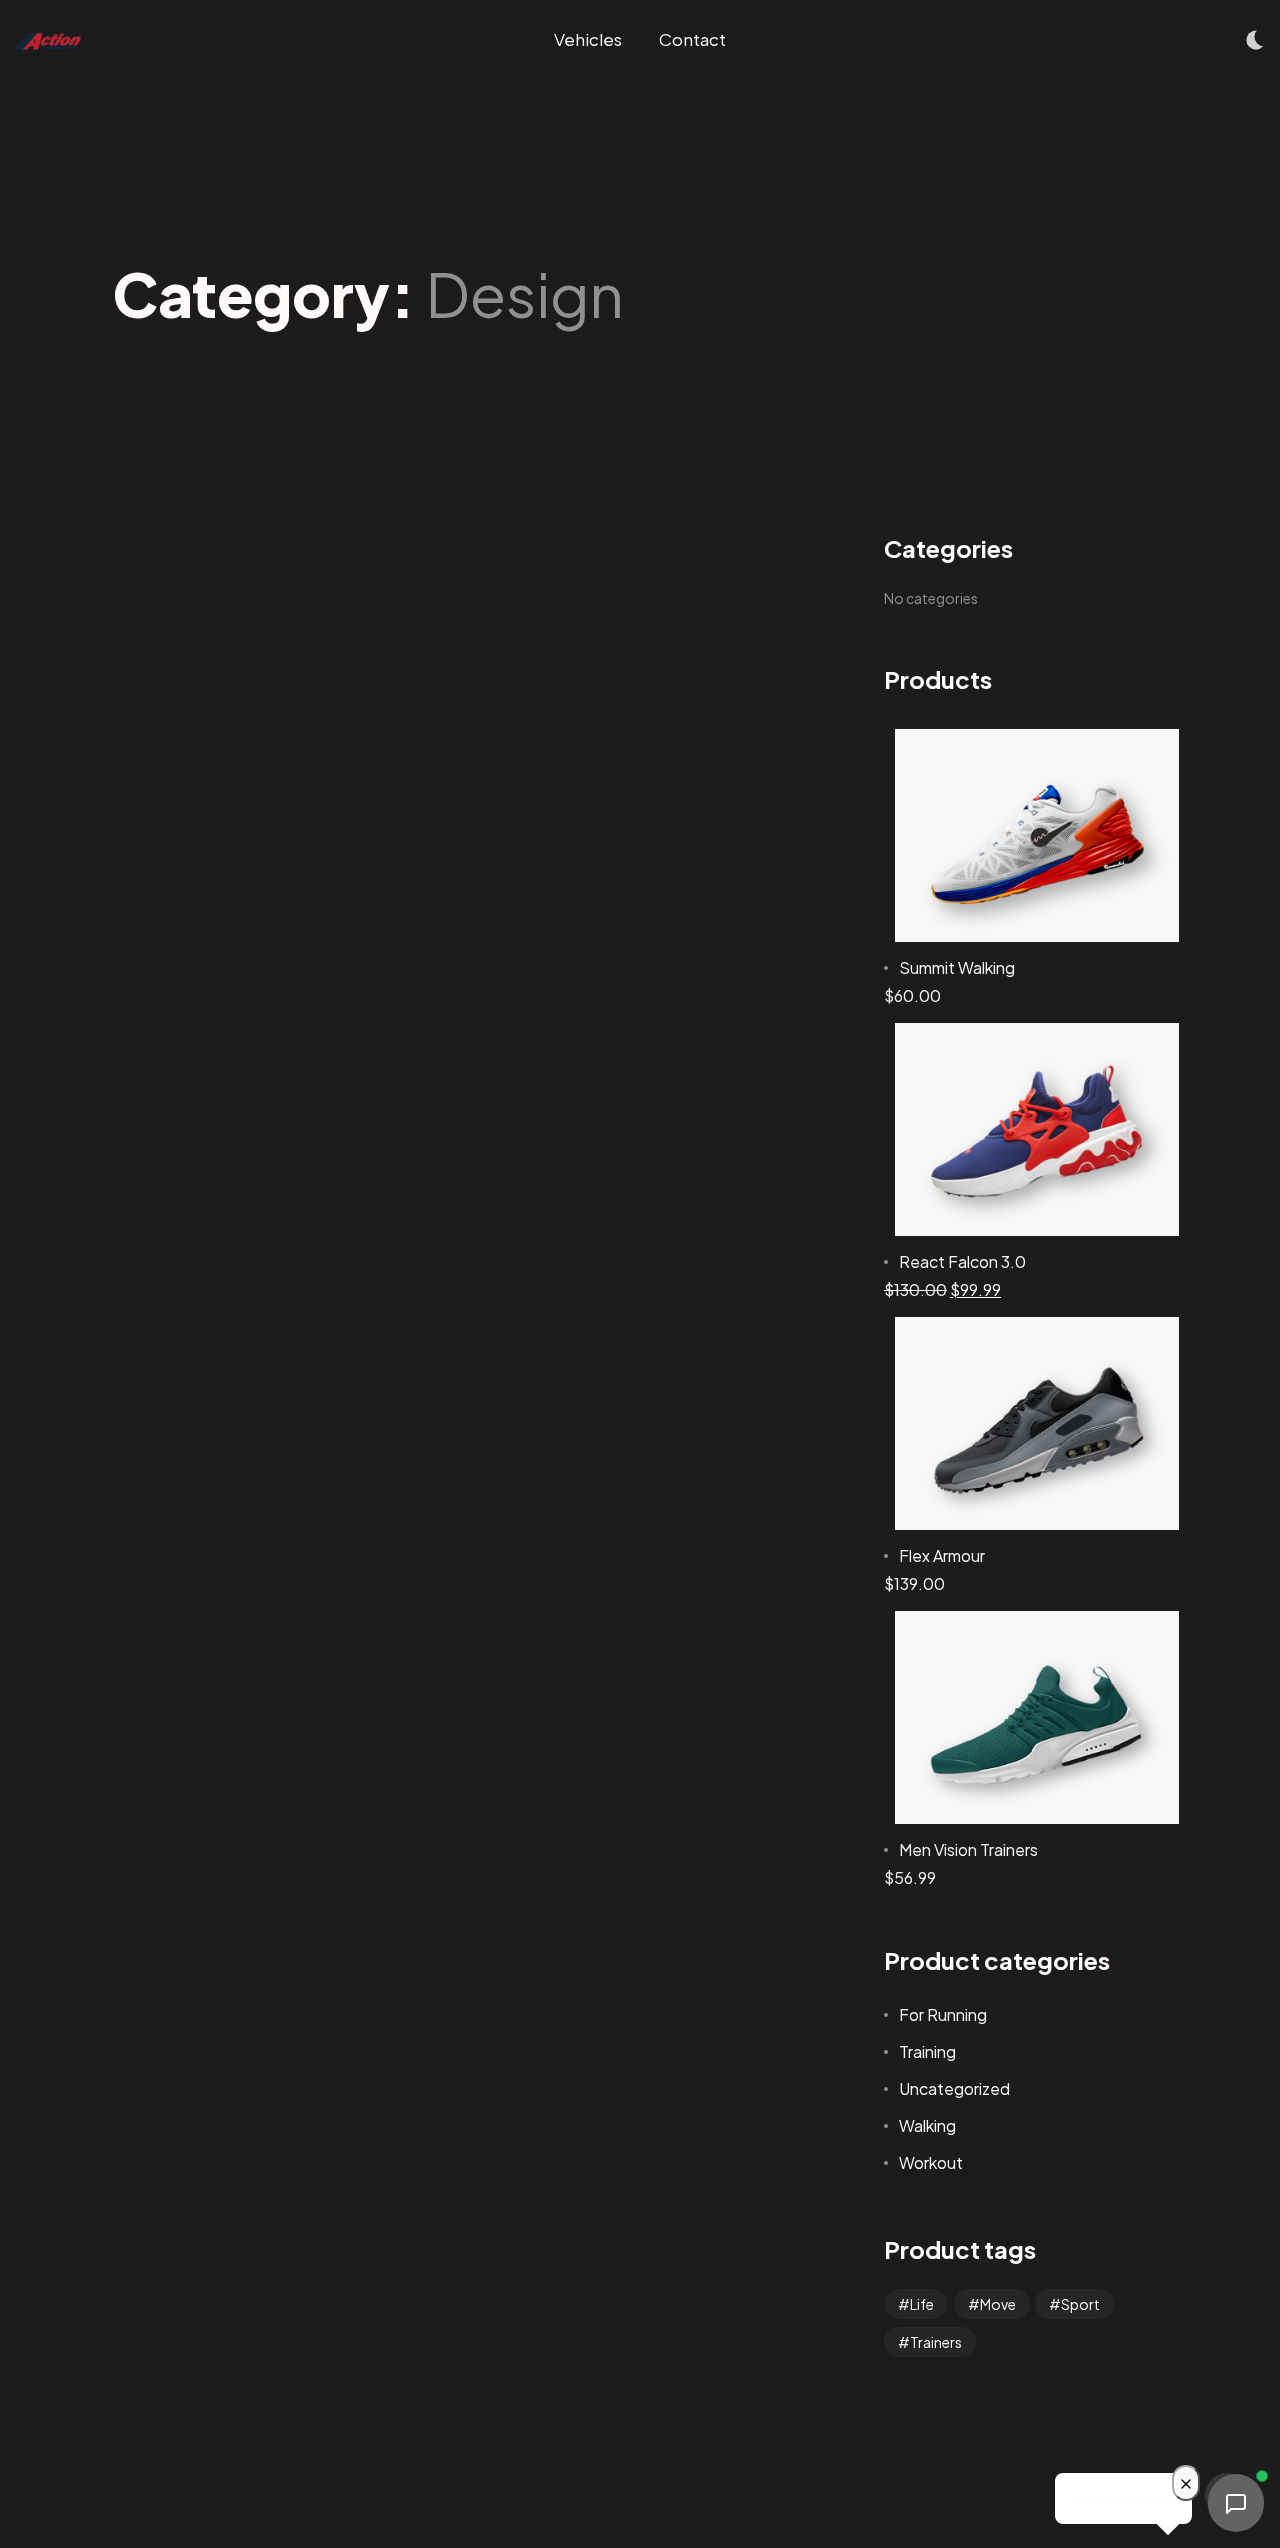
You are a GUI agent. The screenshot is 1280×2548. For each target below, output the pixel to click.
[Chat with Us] (1236, 2500)
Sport (1080, 2304)
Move (998, 2304)
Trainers (936, 2342)
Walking (927, 2125)
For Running (943, 2014)
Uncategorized (954, 2088)
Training (927, 2051)
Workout (931, 2162)
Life (922, 2304)
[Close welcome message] (1186, 2483)
